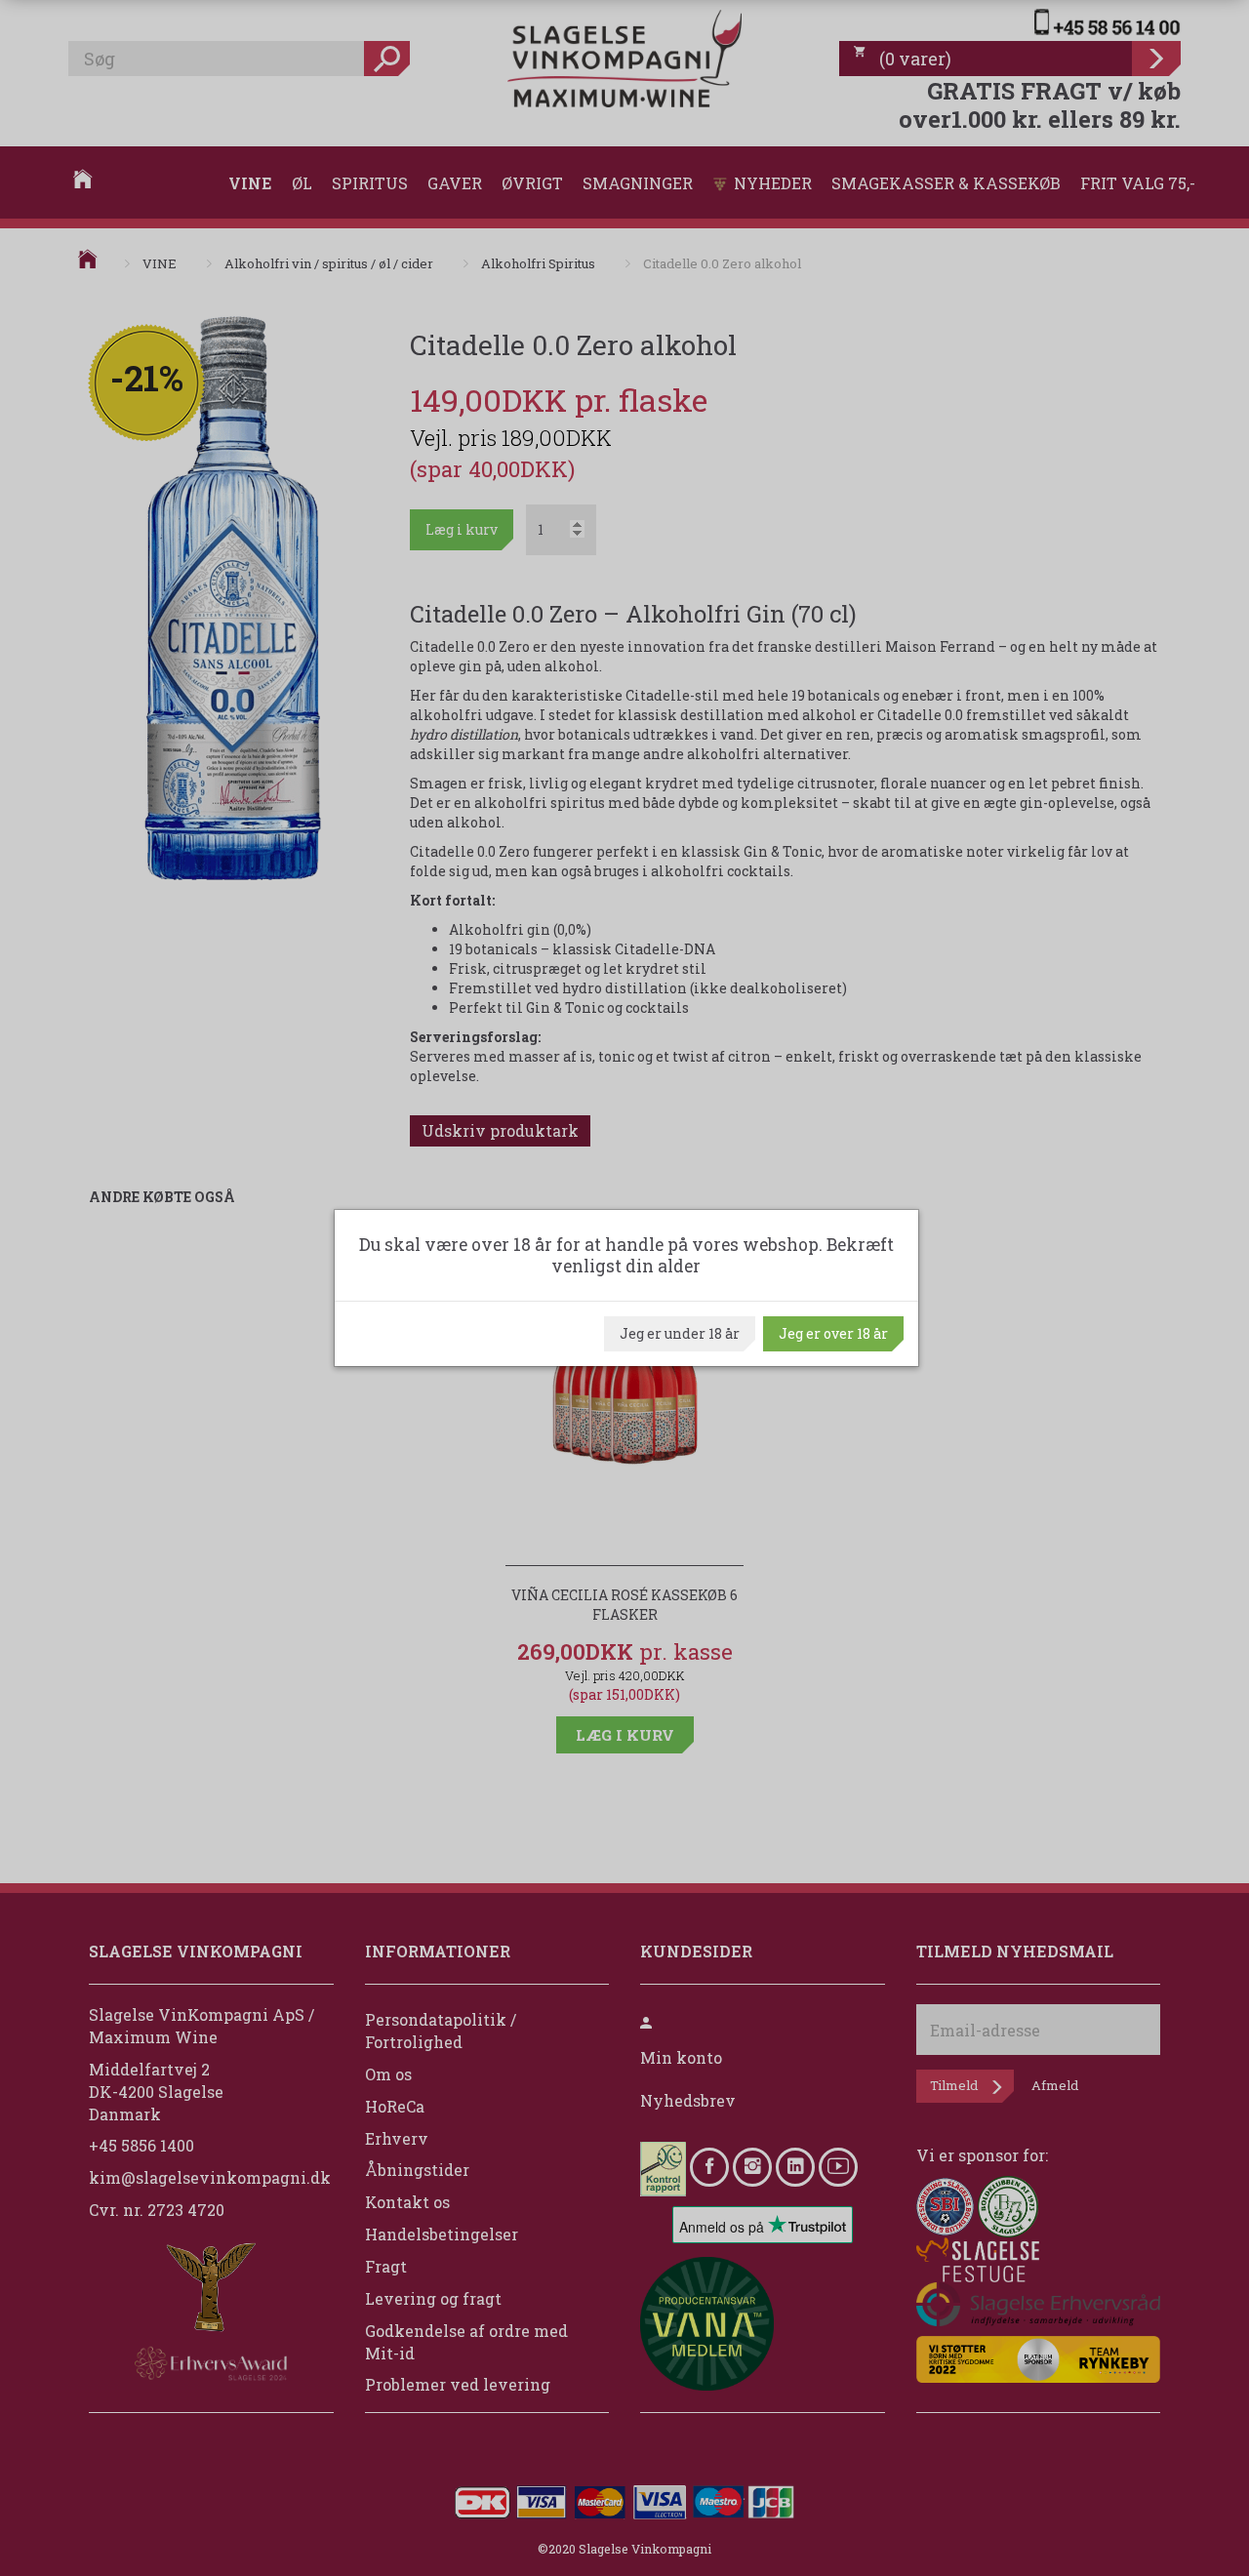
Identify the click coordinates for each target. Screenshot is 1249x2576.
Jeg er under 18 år (680, 1333)
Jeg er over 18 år (833, 1333)
